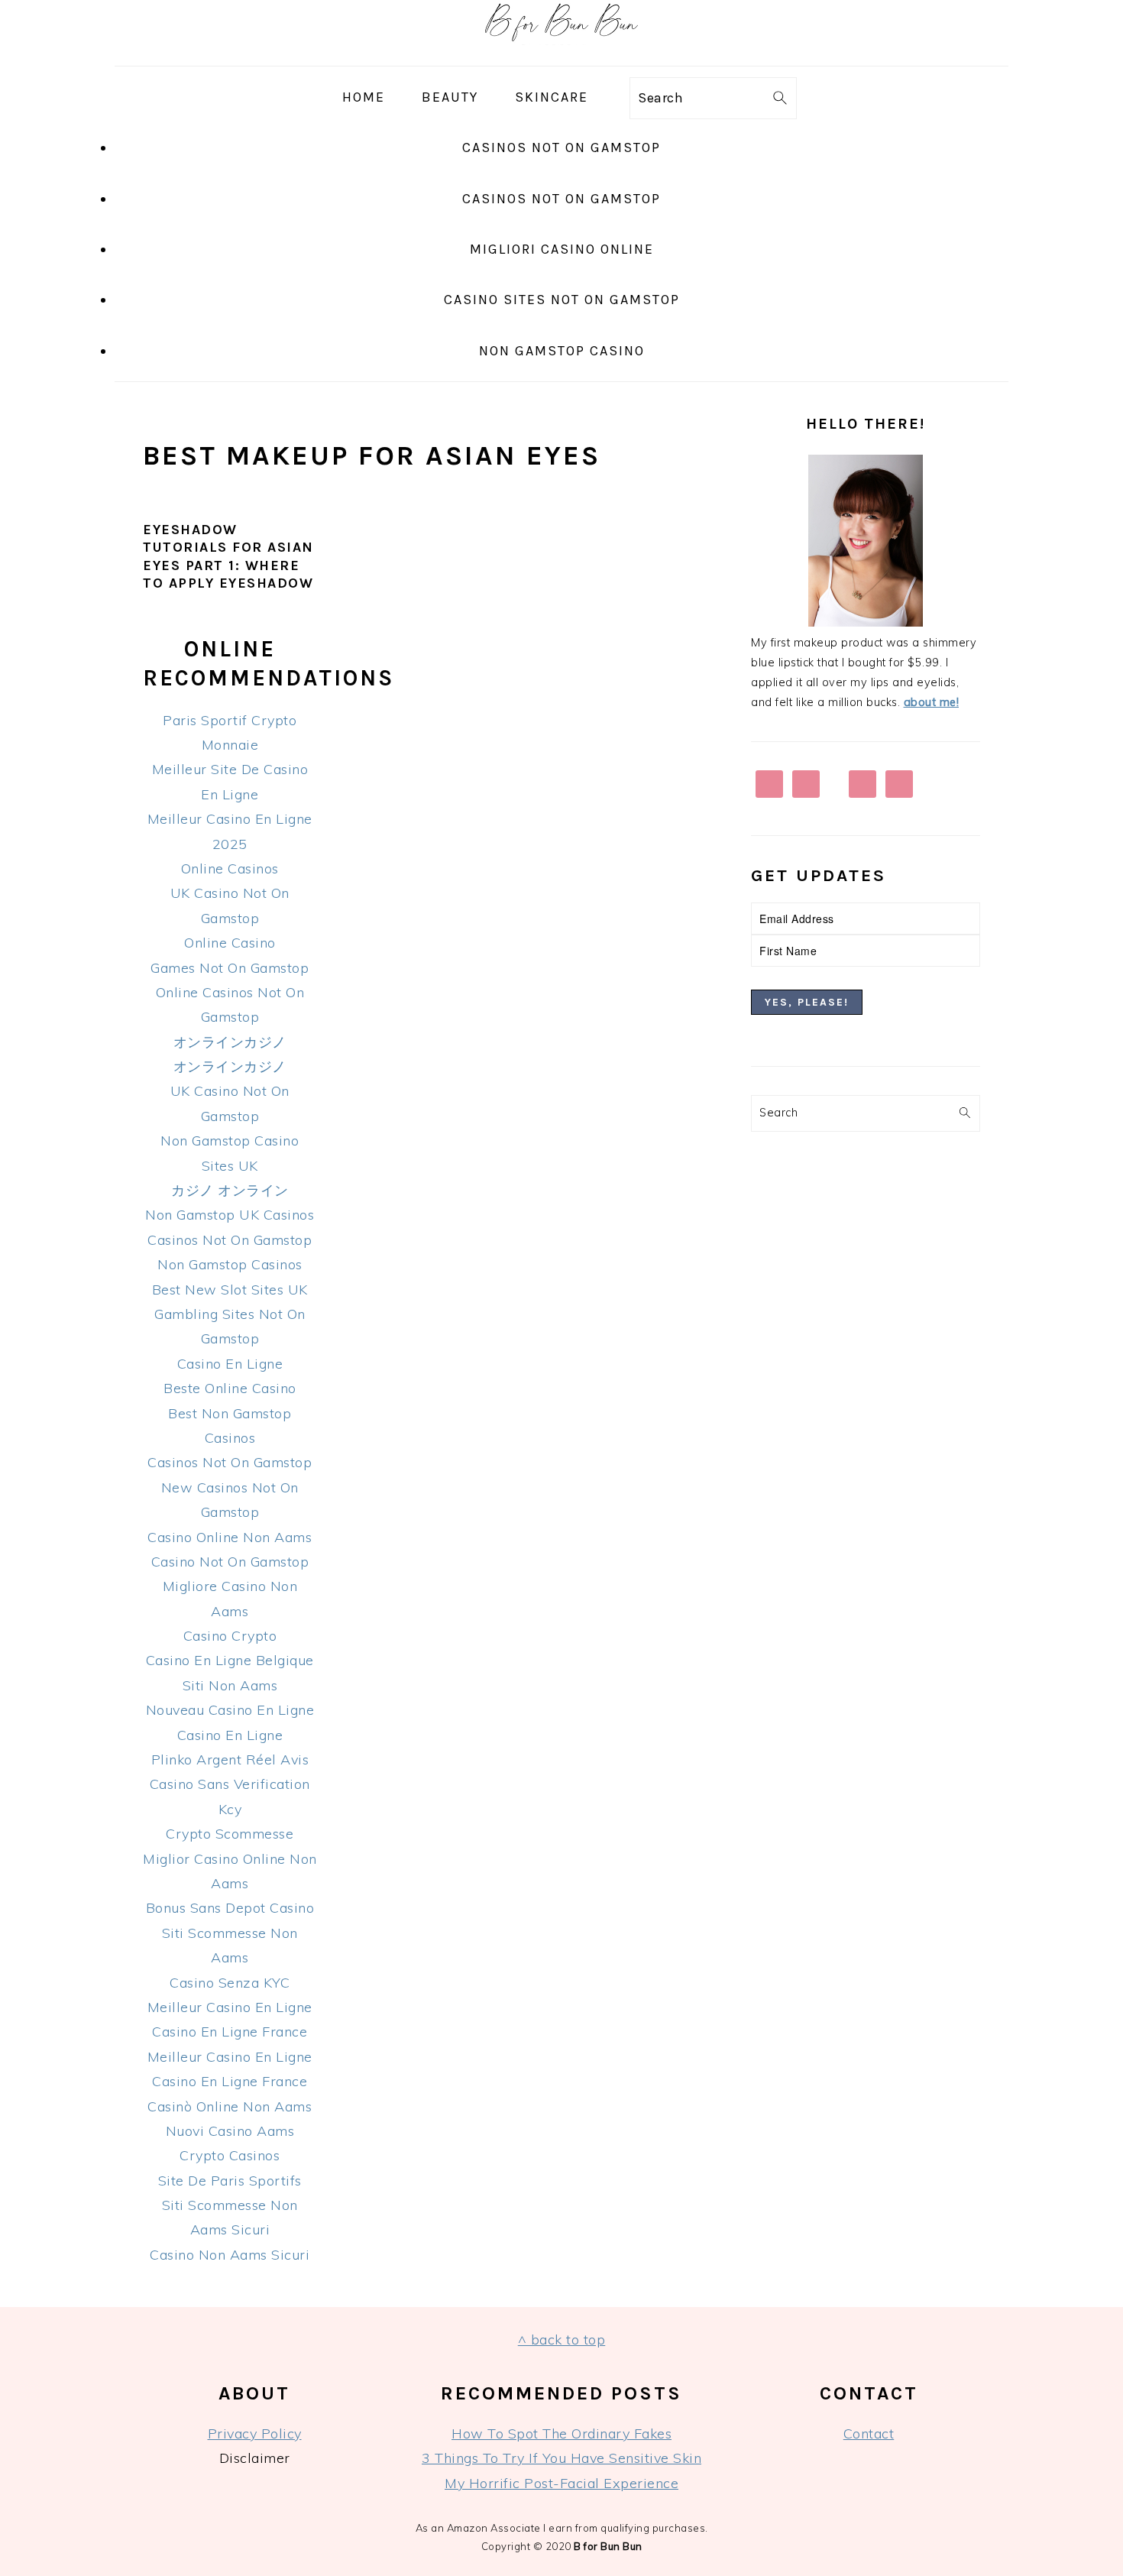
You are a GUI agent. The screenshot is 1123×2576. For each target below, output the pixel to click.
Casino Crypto (230, 1636)
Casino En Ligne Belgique (230, 1660)
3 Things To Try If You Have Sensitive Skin (561, 2458)
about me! (932, 702)
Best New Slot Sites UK (230, 1290)
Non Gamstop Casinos (230, 1264)
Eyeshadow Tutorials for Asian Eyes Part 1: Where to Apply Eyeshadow (228, 556)
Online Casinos (230, 868)
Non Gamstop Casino (562, 351)
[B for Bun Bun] (561, 53)
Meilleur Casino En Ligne (230, 2007)
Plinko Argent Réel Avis (230, 1759)
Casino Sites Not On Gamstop (562, 300)
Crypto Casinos (230, 2155)
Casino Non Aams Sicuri (230, 2255)
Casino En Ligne (230, 1364)
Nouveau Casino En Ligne (230, 1710)
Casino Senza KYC (230, 1983)
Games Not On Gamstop (230, 968)
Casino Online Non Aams (230, 1537)
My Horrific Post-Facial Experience (561, 2483)
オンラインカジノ (230, 1042)
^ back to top (562, 2339)
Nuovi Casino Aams (230, 2131)
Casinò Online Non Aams (230, 2106)
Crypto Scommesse (230, 1834)
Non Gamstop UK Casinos (230, 1215)
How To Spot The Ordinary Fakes (561, 2433)
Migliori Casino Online (562, 249)
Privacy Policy (255, 2433)
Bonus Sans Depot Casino (230, 1908)
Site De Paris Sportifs (230, 2181)
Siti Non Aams (230, 1685)
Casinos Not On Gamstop (561, 147)
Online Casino (230, 943)
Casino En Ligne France (230, 2032)
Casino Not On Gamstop (230, 1562)
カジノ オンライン (230, 1190)
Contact (869, 2433)
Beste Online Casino (230, 1388)
